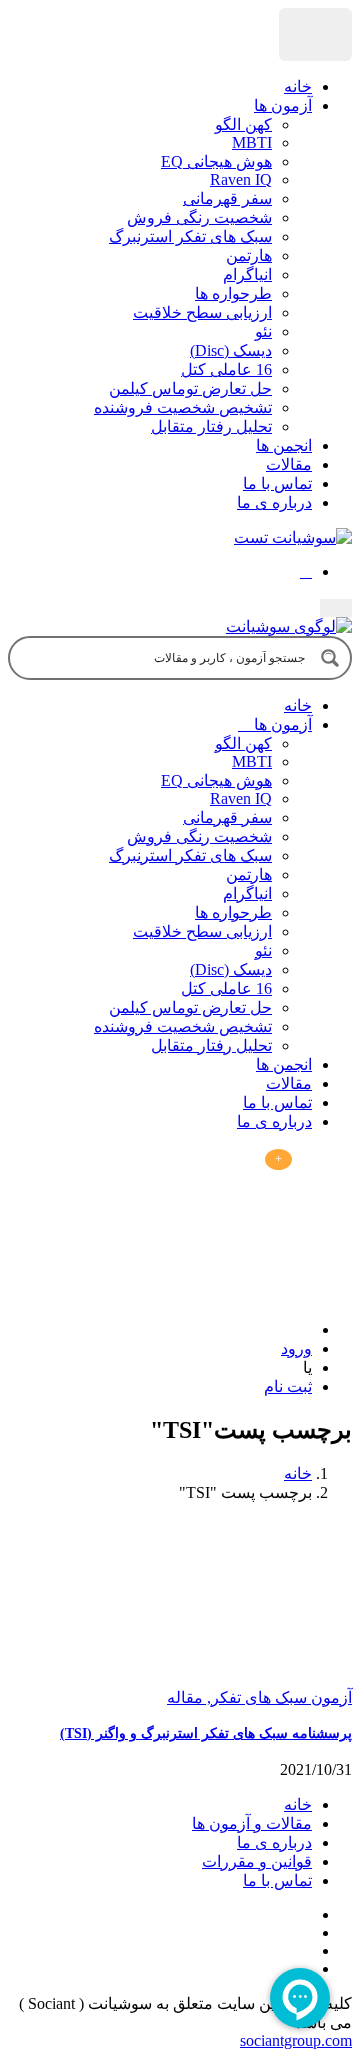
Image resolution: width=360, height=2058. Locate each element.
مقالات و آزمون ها (252, 1823)
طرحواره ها (233, 293)
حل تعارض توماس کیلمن (190, 388)
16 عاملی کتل (226, 369)
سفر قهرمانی (227, 198)
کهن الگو (243, 124)
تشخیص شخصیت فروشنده (183, 407)
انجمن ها (284, 445)
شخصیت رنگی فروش (199, 217)
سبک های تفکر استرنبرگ (190, 236)
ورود (296, 1348)
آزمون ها (283, 105)
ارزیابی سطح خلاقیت (202, 312)
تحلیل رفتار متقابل (211, 426)
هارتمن (249, 255)
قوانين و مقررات (257, 1861)
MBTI (252, 142)
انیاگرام (247, 274)
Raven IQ (241, 179)
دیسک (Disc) (231, 350)
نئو (263, 331)
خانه (298, 86)
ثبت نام (288, 1386)
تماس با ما (277, 483)
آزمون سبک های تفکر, (277, 1697)
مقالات (289, 464)
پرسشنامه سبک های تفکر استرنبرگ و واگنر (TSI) (206, 1733)
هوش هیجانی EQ (216, 161)
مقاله (185, 1697)
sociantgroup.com (296, 2040)
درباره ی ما (274, 502)
